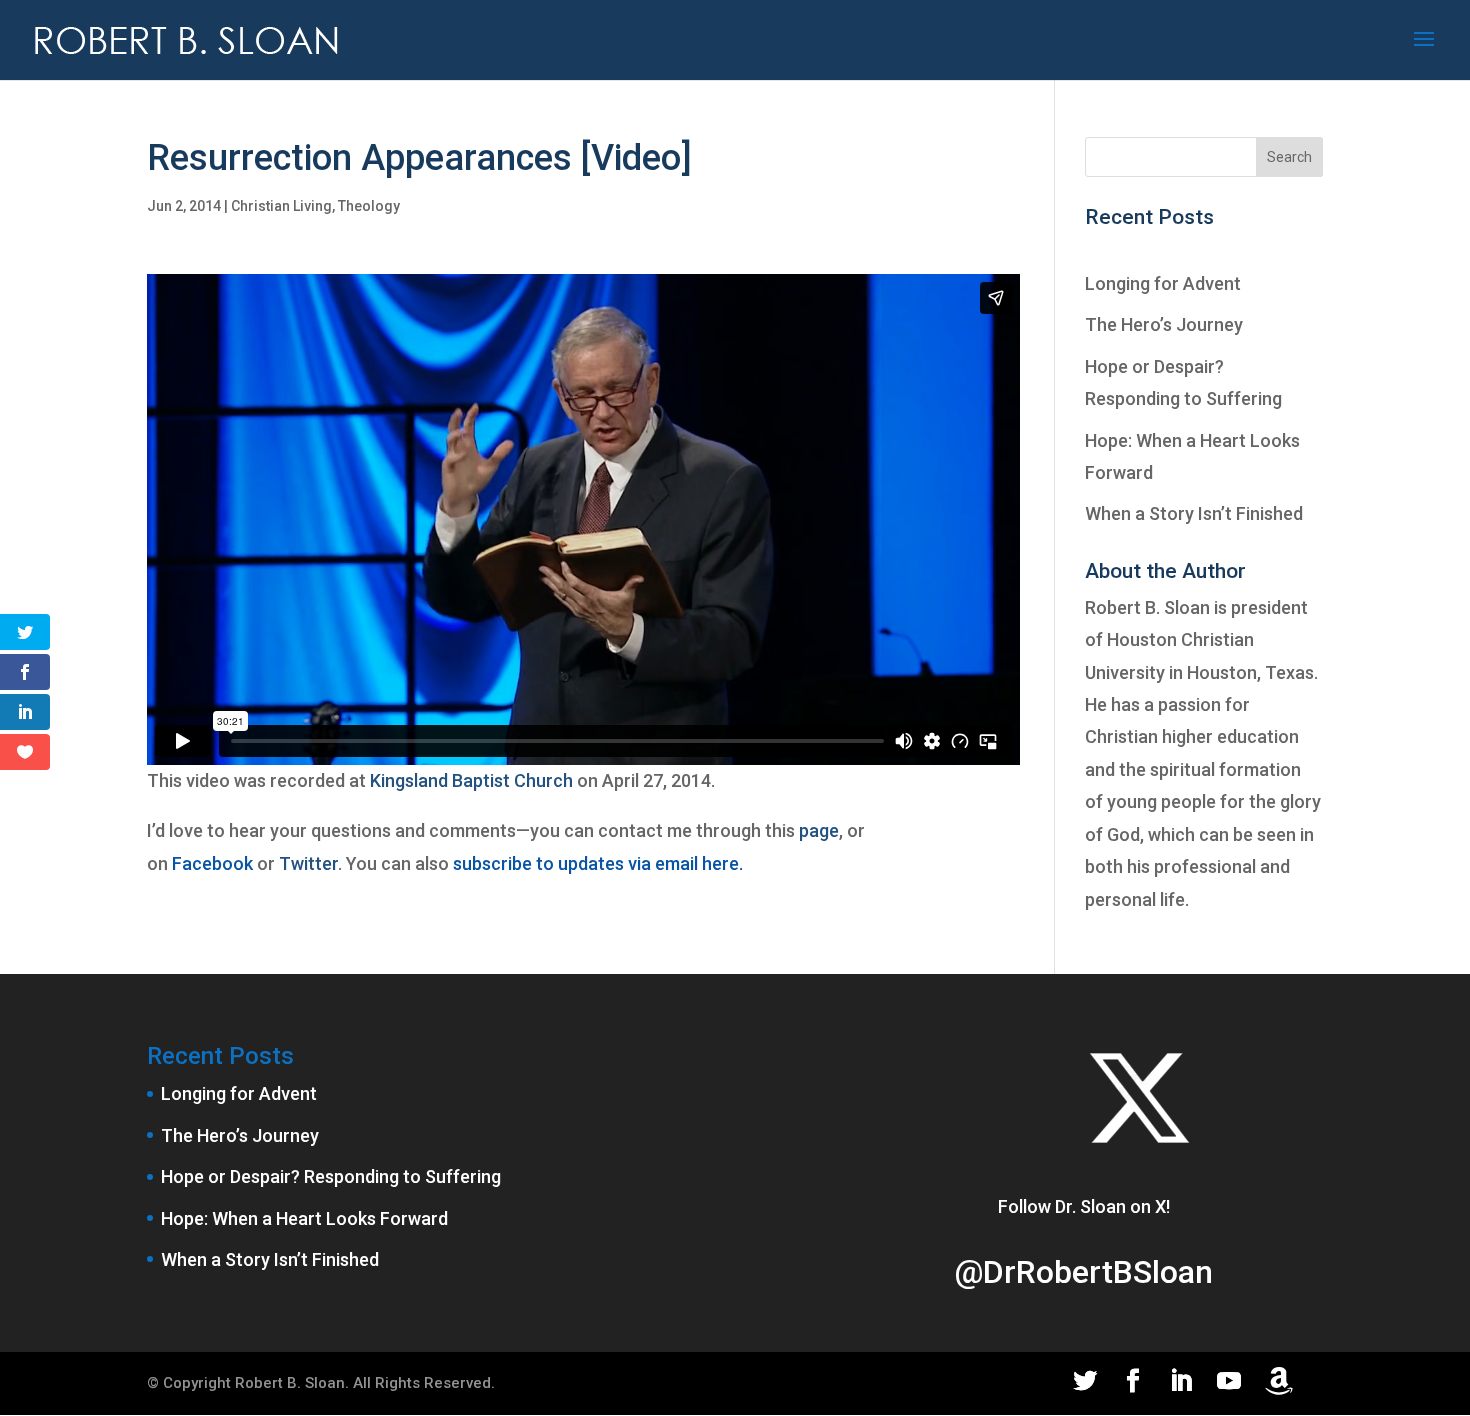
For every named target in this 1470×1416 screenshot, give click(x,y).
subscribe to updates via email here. (598, 863)
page (819, 830)
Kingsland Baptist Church (471, 780)
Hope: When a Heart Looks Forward (304, 1218)
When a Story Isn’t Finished (1194, 513)
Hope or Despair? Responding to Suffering (331, 1176)
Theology (369, 206)
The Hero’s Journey (1164, 324)
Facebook (212, 863)
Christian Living (281, 206)
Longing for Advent (1163, 283)
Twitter (308, 863)
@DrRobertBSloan (1083, 1272)
